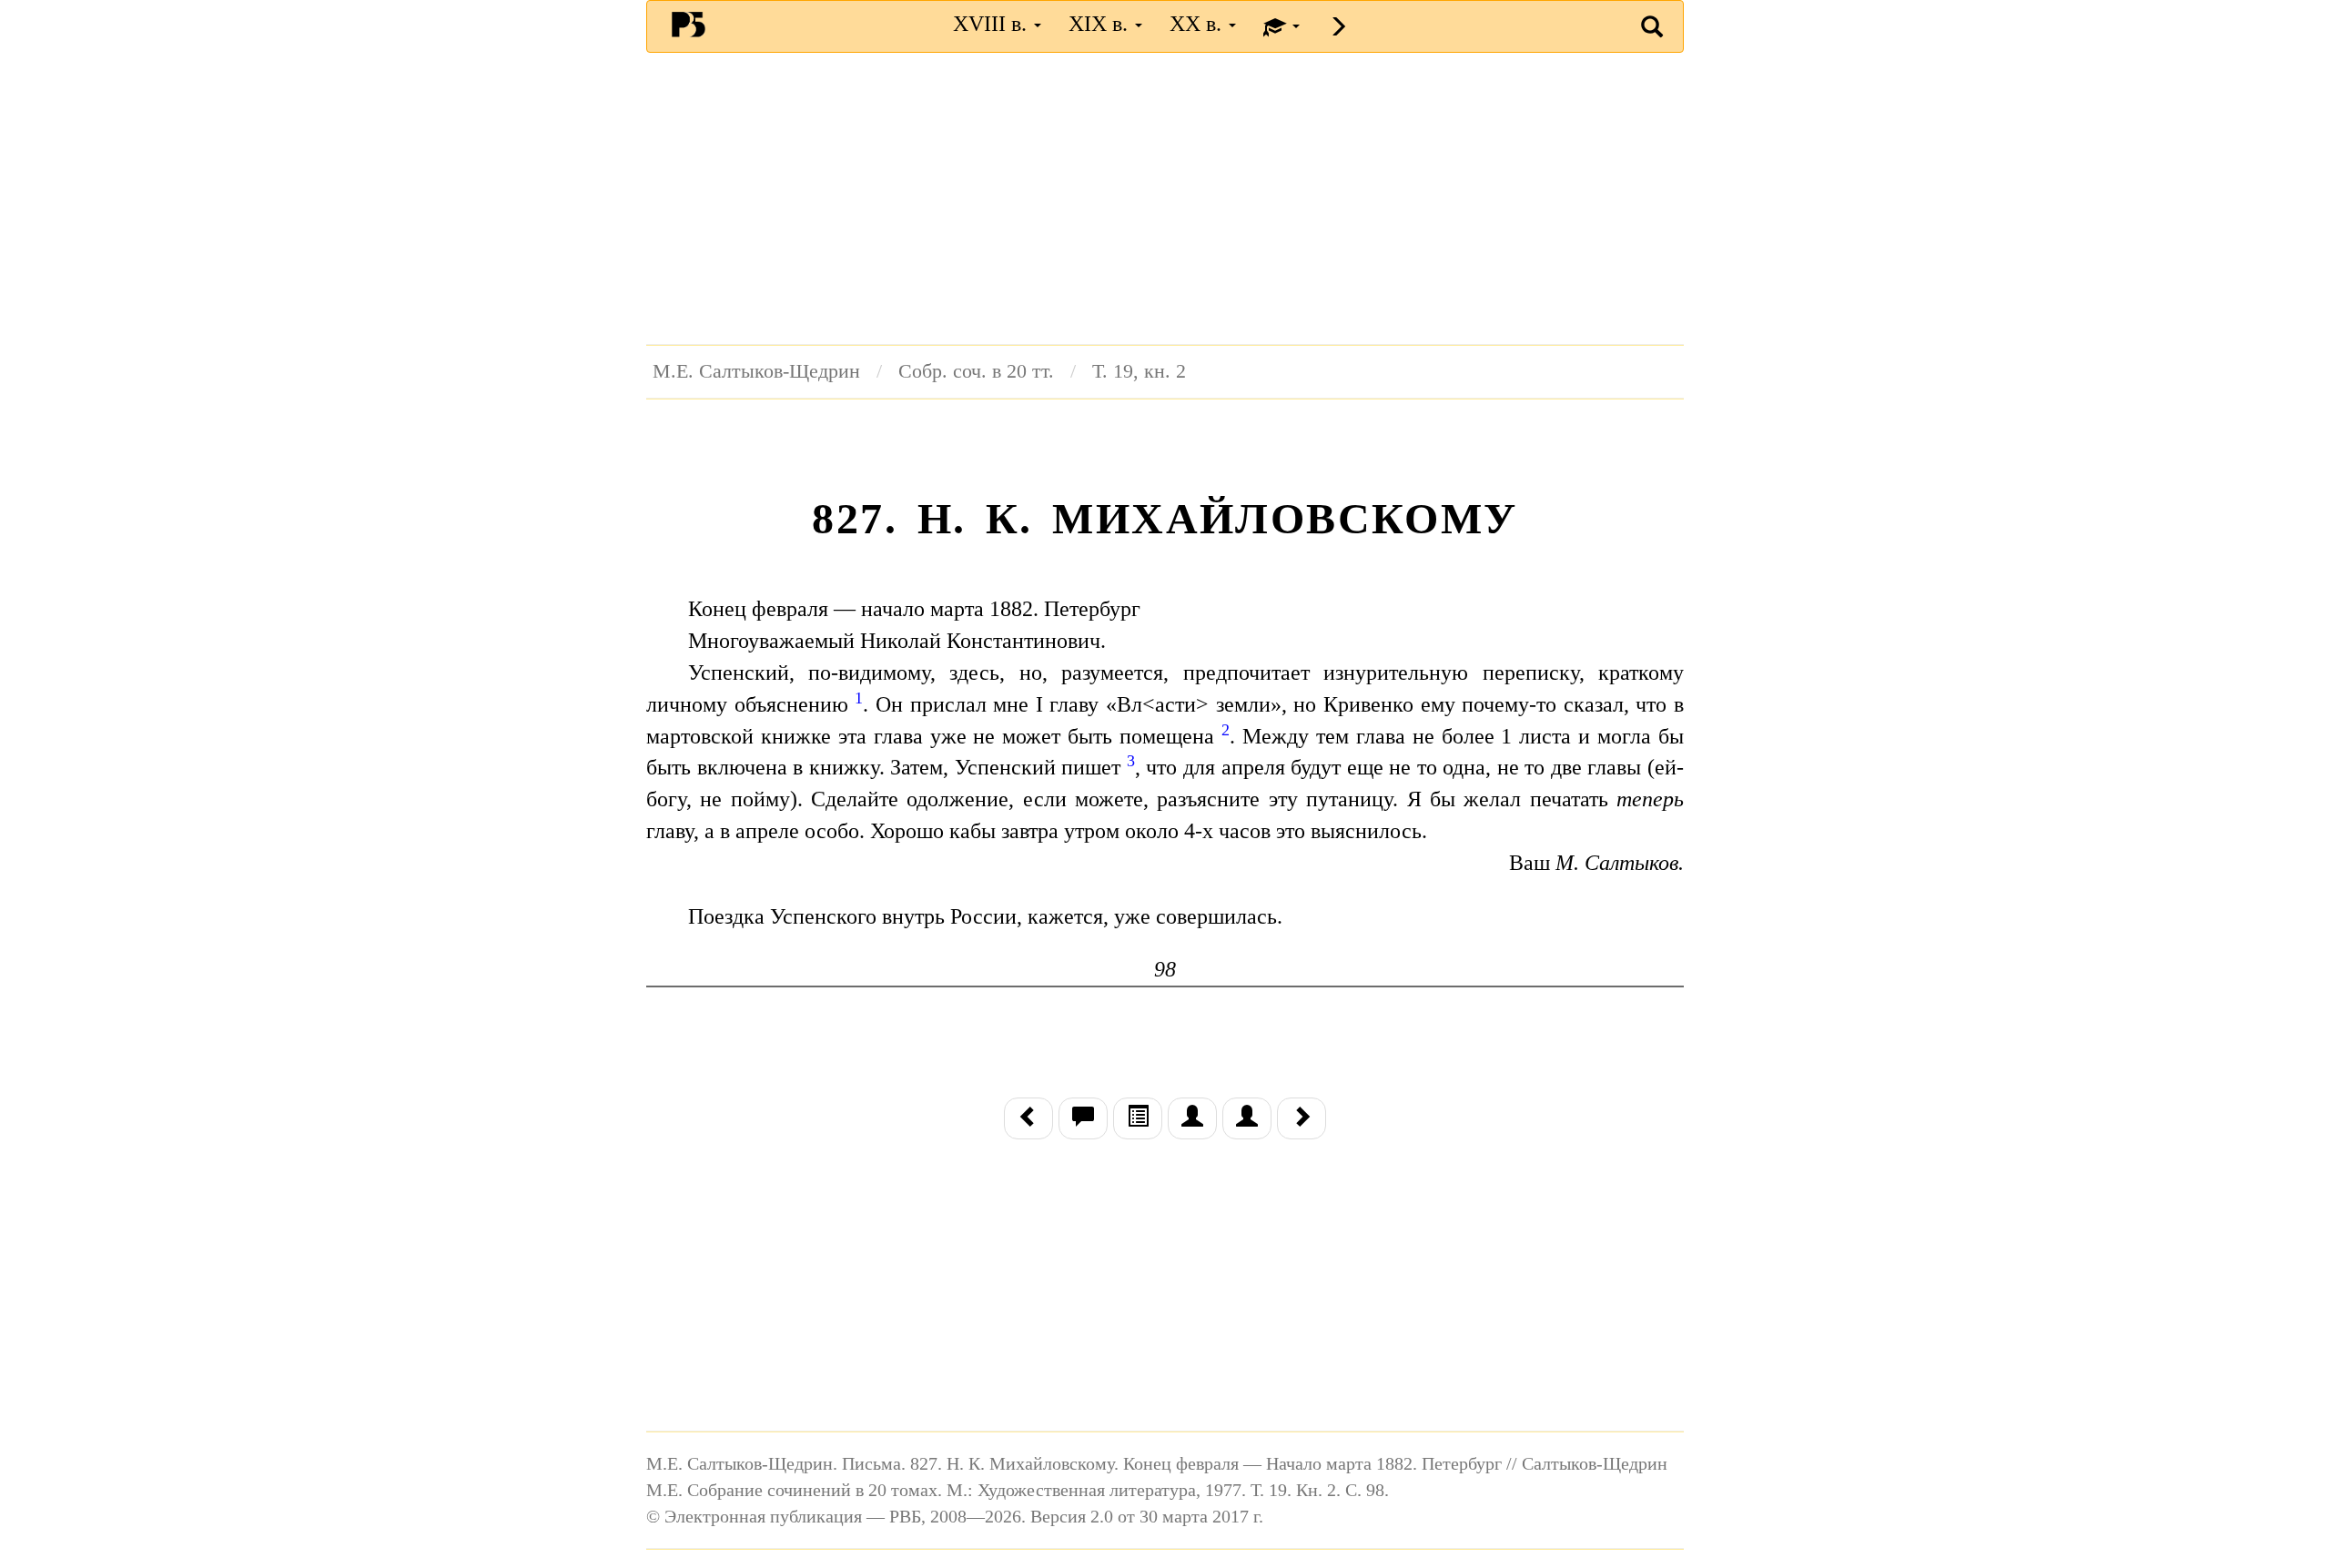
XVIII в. (993, 24)
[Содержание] (1138, 1118)
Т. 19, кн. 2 (1139, 371)
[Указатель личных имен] (1247, 1118)
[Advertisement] (1165, 198)
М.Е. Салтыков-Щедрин (756, 371)
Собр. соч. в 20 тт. (976, 371)
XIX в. (1101, 24)
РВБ (689, 24)
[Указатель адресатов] (1192, 1118)
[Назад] (1028, 1118)
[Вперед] (1302, 1118)
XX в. (1198, 24)
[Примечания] (1083, 1118)
